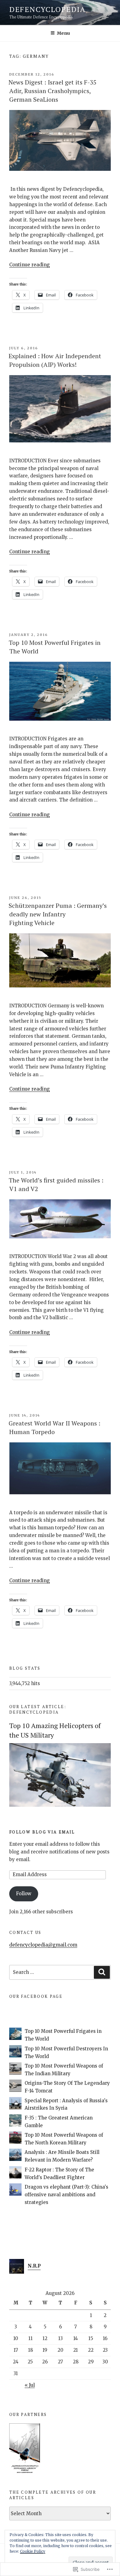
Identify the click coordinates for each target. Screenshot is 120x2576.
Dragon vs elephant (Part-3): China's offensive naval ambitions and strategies (66, 2195)
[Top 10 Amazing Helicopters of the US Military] (60, 1805)
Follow (24, 1894)
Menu (63, 33)
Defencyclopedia (47, 9)
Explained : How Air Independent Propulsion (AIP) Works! (55, 360)
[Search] (102, 1972)
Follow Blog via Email (42, 1832)
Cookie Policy (33, 2551)
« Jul (30, 2385)
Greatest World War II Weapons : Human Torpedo (54, 1427)
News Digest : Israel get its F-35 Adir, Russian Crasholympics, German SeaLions (53, 91)
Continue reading (30, 265)
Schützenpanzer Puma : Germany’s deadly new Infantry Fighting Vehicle (58, 914)
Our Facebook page (36, 1996)
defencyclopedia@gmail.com (43, 1945)
